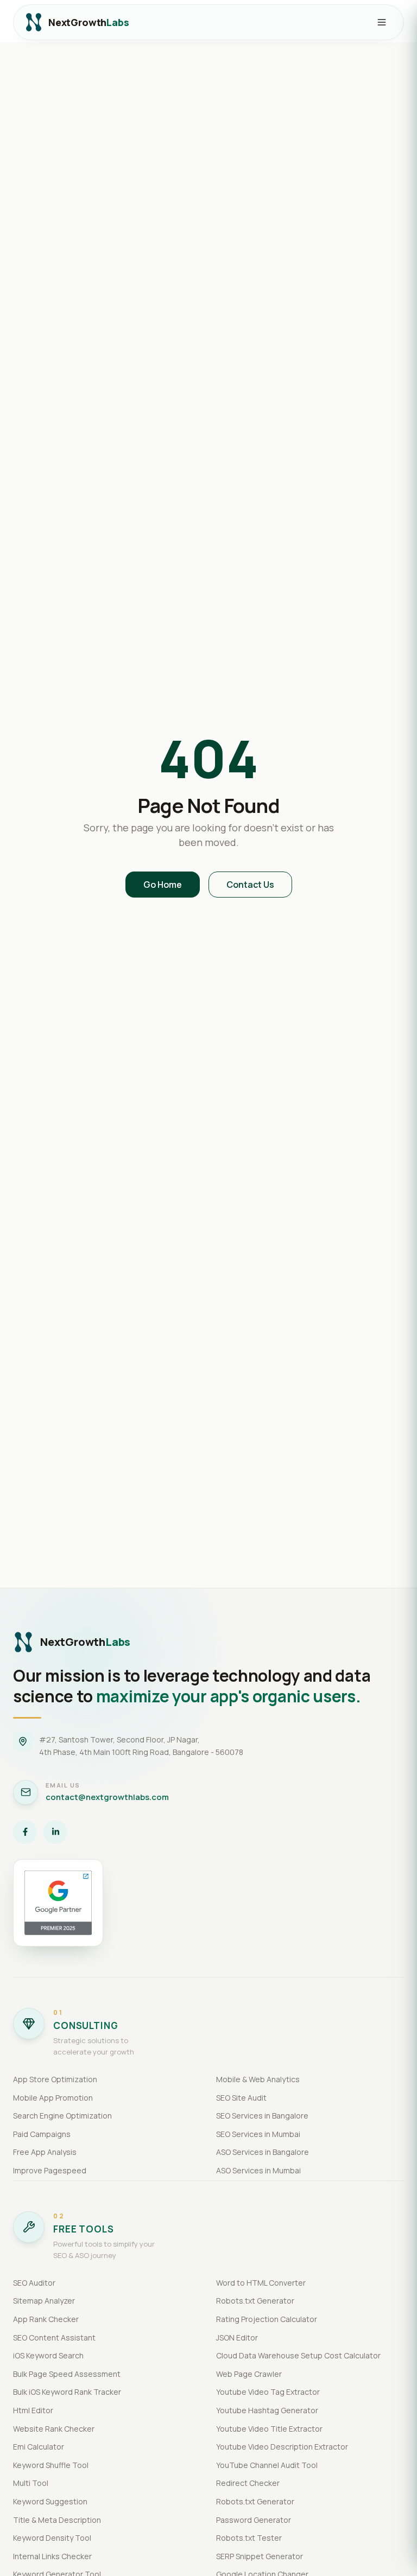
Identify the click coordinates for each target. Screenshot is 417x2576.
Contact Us (250, 885)
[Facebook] (25, 1832)
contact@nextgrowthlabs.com (107, 1797)
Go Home (163, 885)
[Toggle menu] (382, 22)
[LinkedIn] (55, 1832)
